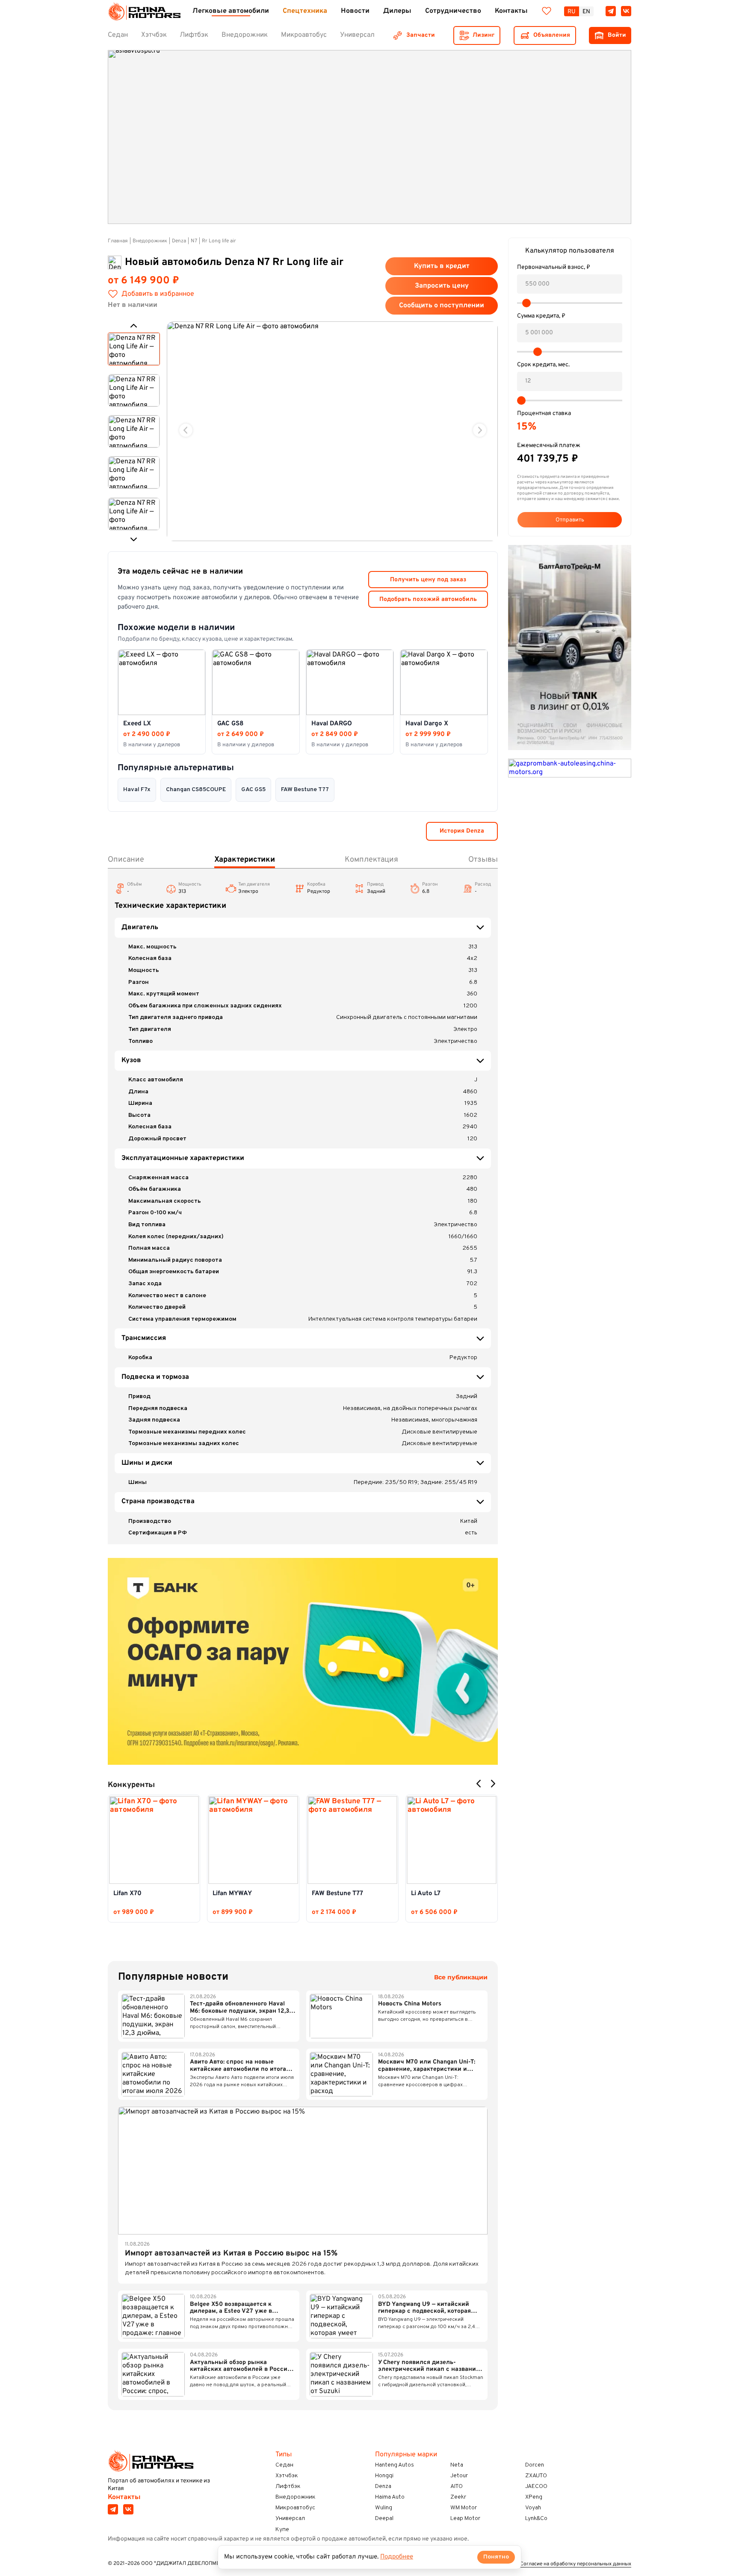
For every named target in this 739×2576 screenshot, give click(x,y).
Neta (457, 2465)
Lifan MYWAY (232, 1894)
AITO (457, 2486)
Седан (284, 2465)
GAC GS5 (253, 790)
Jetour (459, 2476)
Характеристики (245, 860)
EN (586, 12)
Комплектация (371, 860)
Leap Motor (465, 2519)
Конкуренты (131, 1785)
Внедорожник (150, 241)
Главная (118, 241)
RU (572, 12)
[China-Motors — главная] (144, 11)
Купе (282, 2530)
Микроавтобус (295, 2508)
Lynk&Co (536, 2519)
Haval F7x (137, 790)
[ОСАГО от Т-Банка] (303, 1662)
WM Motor (464, 2508)
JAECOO (536, 2486)
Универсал (290, 2519)
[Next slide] (480, 430)
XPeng (534, 2497)
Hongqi (384, 2476)
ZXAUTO (536, 2476)
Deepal (384, 2519)
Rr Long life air (219, 241)
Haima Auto (390, 2497)
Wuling (384, 2508)
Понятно (496, 2557)
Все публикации (461, 1977)
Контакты (124, 2497)
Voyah (533, 2508)
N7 (194, 241)
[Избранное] (547, 11)
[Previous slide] (186, 430)
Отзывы (483, 860)
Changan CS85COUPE (196, 790)
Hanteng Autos (395, 2465)
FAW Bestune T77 (305, 790)
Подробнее (397, 2557)
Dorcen (535, 2465)
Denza (179, 241)
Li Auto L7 (426, 1894)
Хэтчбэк (287, 2476)
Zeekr (458, 2497)
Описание (126, 860)
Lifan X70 (127, 1894)
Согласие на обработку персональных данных (576, 2564)
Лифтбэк (288, 2486)
